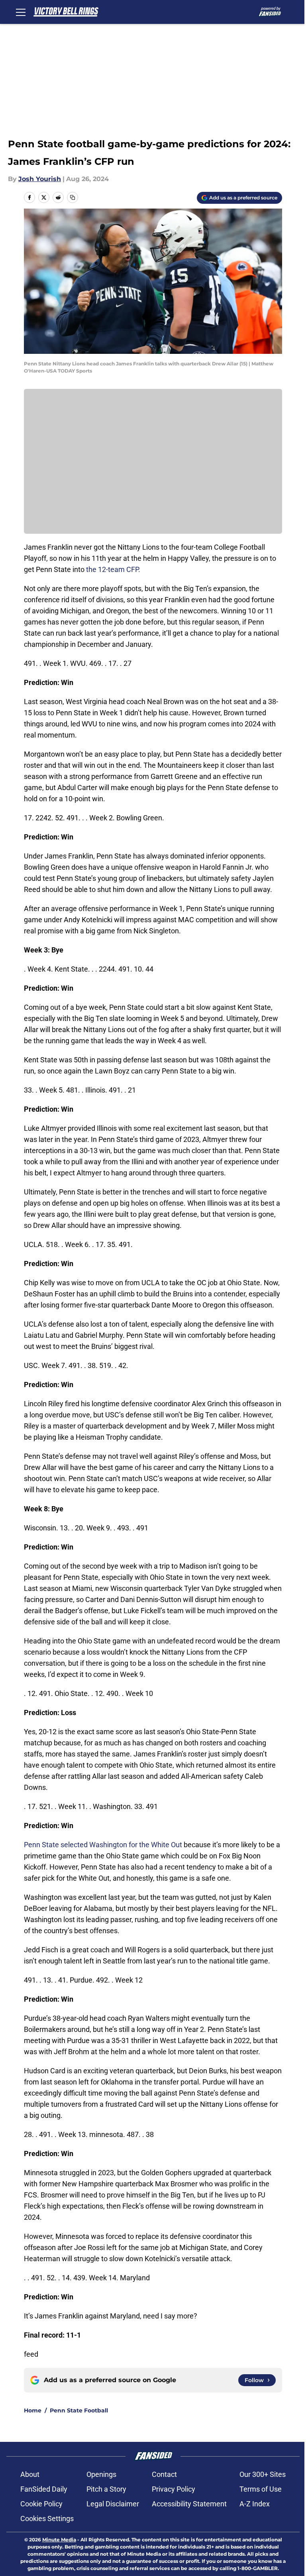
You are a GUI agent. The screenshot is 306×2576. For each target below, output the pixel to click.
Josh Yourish (40, 179)
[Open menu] (21, 12)
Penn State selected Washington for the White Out (103, 1845)
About (30, 2474)
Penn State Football (79, 2410)
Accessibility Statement (189, 2504)
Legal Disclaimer (113, 2504)
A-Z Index (255, 2504)
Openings (101, 2474)
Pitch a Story (106, 2489)
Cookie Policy (41, 2504)
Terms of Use (261, 2489)
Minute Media (59, 2540)
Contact (164, 2474)
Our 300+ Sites (263, 2474)
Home (33, 2410)
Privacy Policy (174, 2489)
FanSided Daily (44, 2489)
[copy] (73, 197)
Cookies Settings (47, 2518)
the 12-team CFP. (113, 569)
